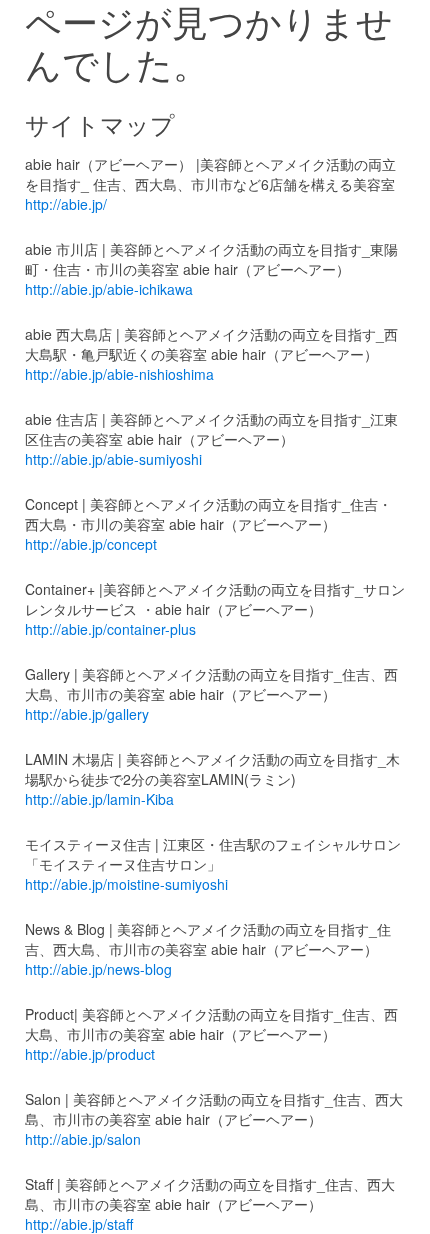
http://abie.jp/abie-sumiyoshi (113, 459)
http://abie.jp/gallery (87, 714)
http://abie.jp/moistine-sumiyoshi (126, 884)
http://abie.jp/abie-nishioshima (119, 374)
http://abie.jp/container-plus (110, 629)
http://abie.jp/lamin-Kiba (99, 799)
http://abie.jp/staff (79, 1224)
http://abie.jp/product (90, 1054)
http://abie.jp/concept (91, 544)
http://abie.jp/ (66, 204)
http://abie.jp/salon (83, 1139)
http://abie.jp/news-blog (98, 969)
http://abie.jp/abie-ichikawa (109, 289)
